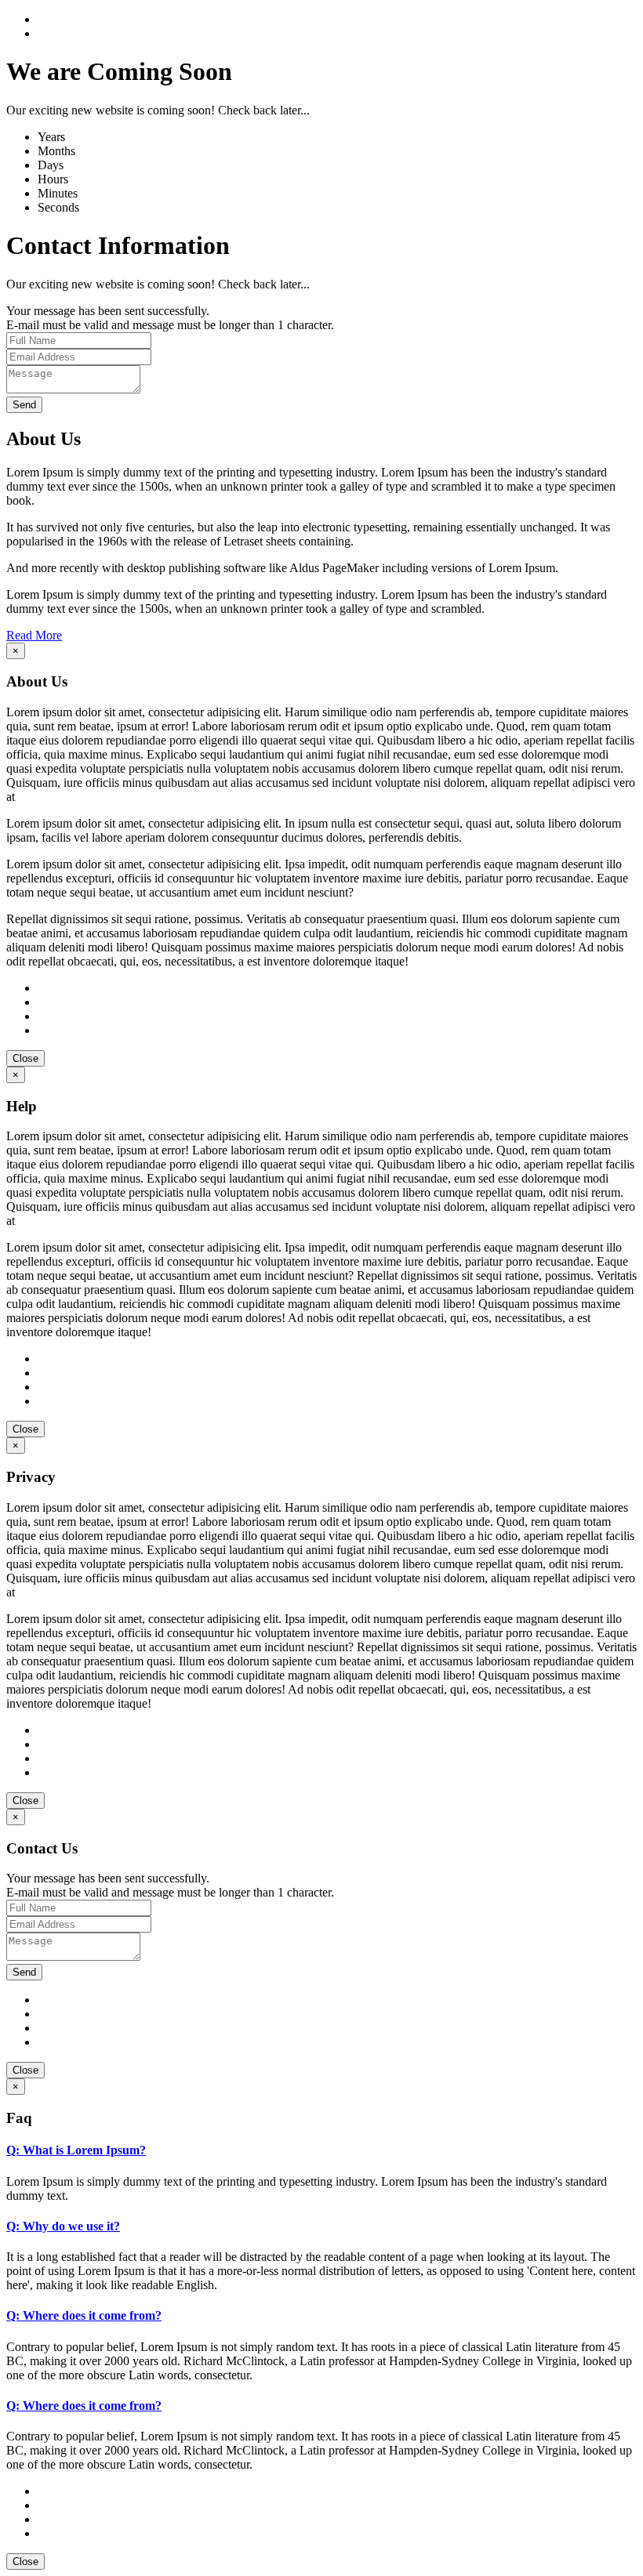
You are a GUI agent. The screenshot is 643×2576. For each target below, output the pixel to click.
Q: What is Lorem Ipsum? (76, 2150)
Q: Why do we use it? (63, 2226)
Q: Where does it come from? (84, 2315)
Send (24, 405)
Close (25, 1058)
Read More (34, 635)
